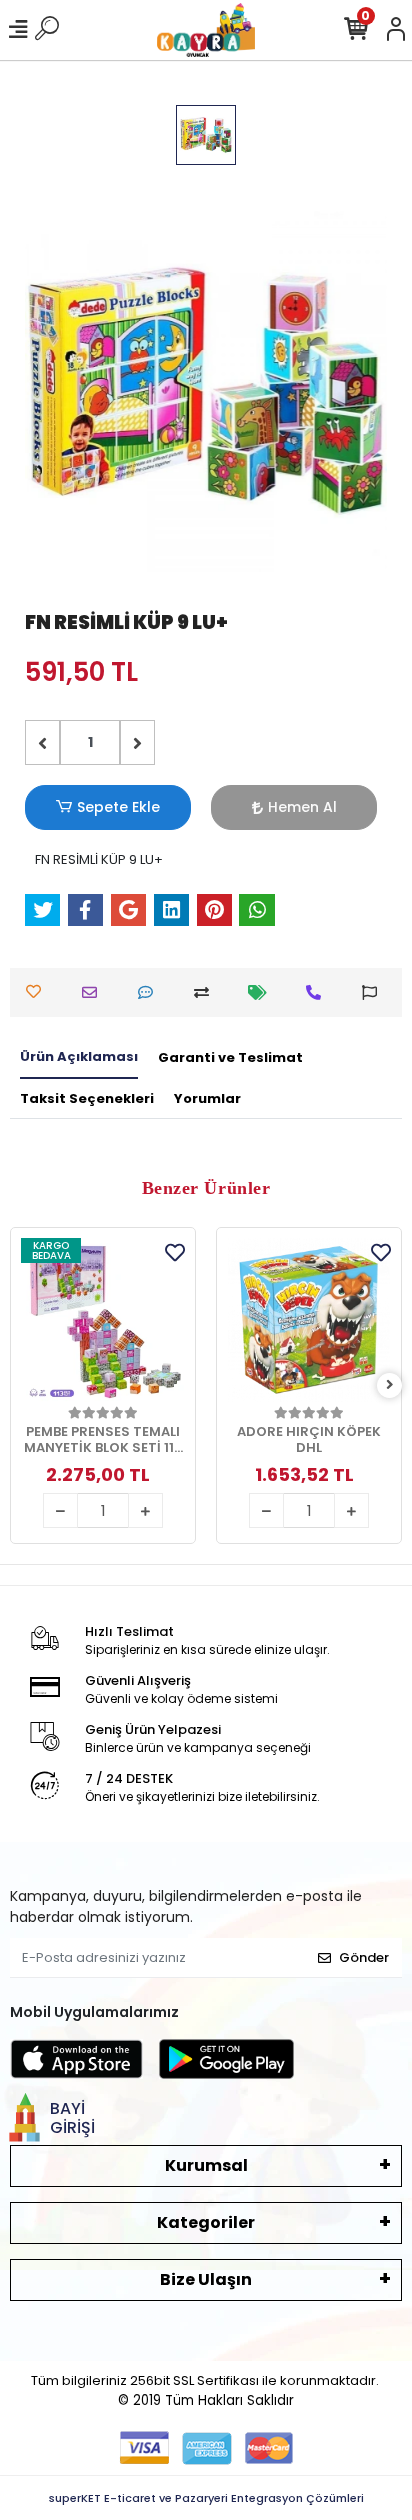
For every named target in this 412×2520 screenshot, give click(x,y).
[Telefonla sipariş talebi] (318, 992)
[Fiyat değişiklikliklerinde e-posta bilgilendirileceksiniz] (262, 992)
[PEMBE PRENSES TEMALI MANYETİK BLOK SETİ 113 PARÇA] (103, 1320)
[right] (390, 1385)
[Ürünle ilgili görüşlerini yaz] (150, 992)
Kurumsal (206, 2165)
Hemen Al (302, 807)
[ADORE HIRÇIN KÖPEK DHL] (309, 1320)
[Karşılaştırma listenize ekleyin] (206, 992)
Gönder (364, 1957)
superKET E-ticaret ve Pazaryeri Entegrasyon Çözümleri (206, 2498)
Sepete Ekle (118, 807)
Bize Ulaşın (206, 2279)
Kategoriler (206, 2222)
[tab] (79, 1058)
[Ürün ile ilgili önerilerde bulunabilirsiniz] (374, 992)
